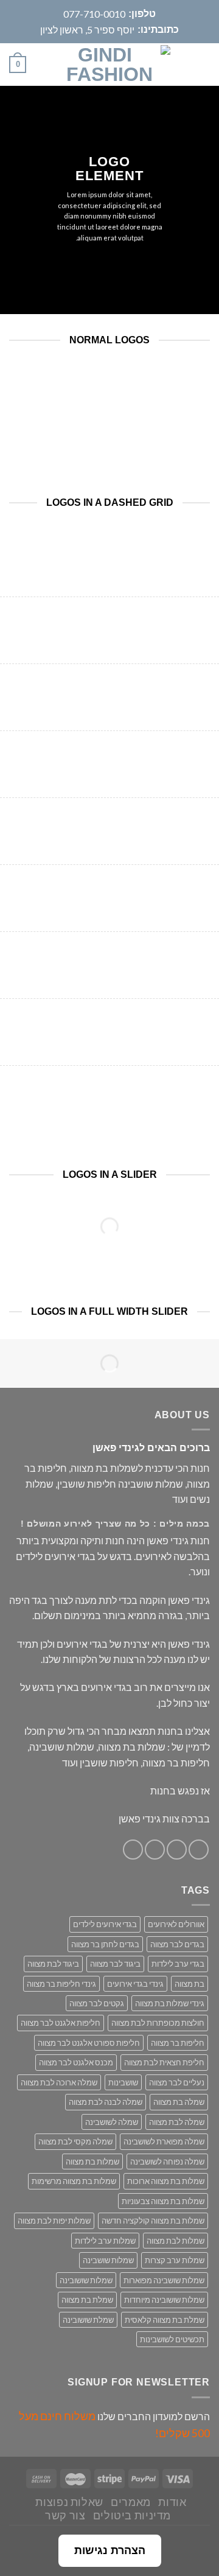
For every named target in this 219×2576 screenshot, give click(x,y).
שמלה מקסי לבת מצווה (75, 2141)
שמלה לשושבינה (112, 2122)
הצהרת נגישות (110, 2550)
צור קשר (65, 2515)
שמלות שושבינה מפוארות (164, 2280)
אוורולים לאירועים (176, 1924)
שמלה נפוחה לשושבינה (167, 2161)
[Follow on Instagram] (177, 1850)
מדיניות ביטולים (132, 2515)
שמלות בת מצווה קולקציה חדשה (153, 2221)
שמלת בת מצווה (87, 2300)
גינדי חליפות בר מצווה (61, 1984)
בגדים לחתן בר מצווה (105, 1944)
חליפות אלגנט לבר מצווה (61, 2023)
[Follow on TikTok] (155, 1850)
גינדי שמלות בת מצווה (170, 2003)
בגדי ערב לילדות (178, 1964)
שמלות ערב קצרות (175, 2260)
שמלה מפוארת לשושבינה (164, 2141)
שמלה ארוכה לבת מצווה (59, 2082)
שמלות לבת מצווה (176, 2241)
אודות (172, 2502)
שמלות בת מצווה (92, 2161)
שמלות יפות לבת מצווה (54, 2221)
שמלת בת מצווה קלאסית (165, 2320)
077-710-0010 (94, 14)
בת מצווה (189, 1984)
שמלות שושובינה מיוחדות (164, 2300)
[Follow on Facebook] (199, 1850)
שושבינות (123, 2082)
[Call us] (133, 1850)
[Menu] (203, 65)
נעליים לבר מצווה (177, 2082)
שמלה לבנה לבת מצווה (106, 2102)
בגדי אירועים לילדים (105, 1924)
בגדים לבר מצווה (177, 1944)
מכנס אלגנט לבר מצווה (76, 2062)
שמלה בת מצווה (179, 2102)
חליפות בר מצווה (178, 2043)
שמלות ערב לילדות (105, 2241)
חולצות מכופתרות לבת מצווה (158, 2023)
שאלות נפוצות (69, 2502)
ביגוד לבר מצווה (115, 1964)
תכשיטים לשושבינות (172, 2339)
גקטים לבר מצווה (97, 2003)
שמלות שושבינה (108, 2260)
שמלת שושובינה (88, 2320)
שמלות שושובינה (86, 2280)
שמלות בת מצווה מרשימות (74, 2181)
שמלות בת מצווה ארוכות (166, 2181)
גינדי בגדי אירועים (135, 1984)
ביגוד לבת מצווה (53, 1964)
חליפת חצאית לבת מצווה (164, 2062)
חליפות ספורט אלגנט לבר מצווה (89, 2043)
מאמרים (131, 2502)
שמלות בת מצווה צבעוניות (163, 2201)
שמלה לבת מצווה (177, 2122)
